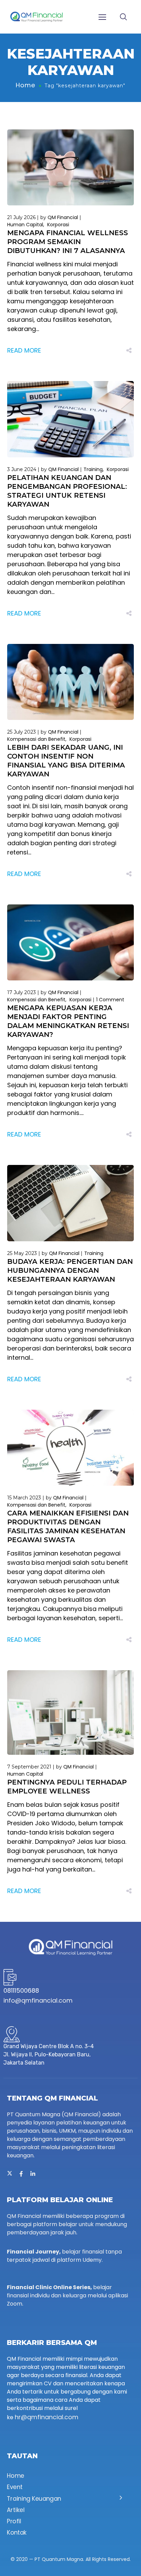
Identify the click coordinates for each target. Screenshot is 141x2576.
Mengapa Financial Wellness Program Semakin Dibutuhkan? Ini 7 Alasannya (68, 242)
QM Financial (63, 217)
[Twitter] (10, 2174)
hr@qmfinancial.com (47, 2417)
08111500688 (21, 1990)
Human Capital (25, 225)
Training (93, 469)
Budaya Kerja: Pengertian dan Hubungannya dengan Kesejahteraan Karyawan (70, 1270)
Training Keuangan (34, 2499)
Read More (24, 350)
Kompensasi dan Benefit (36, 739)
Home (25, 85)
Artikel (16, 2510)
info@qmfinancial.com (38, 2000)
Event (15, 2487)
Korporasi (58, 225)
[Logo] (36, 17)
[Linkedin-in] (33, 2174)
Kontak (17, 2533)
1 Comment (110, 1000)
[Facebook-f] (21, 2174)
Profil (14, 2521)
